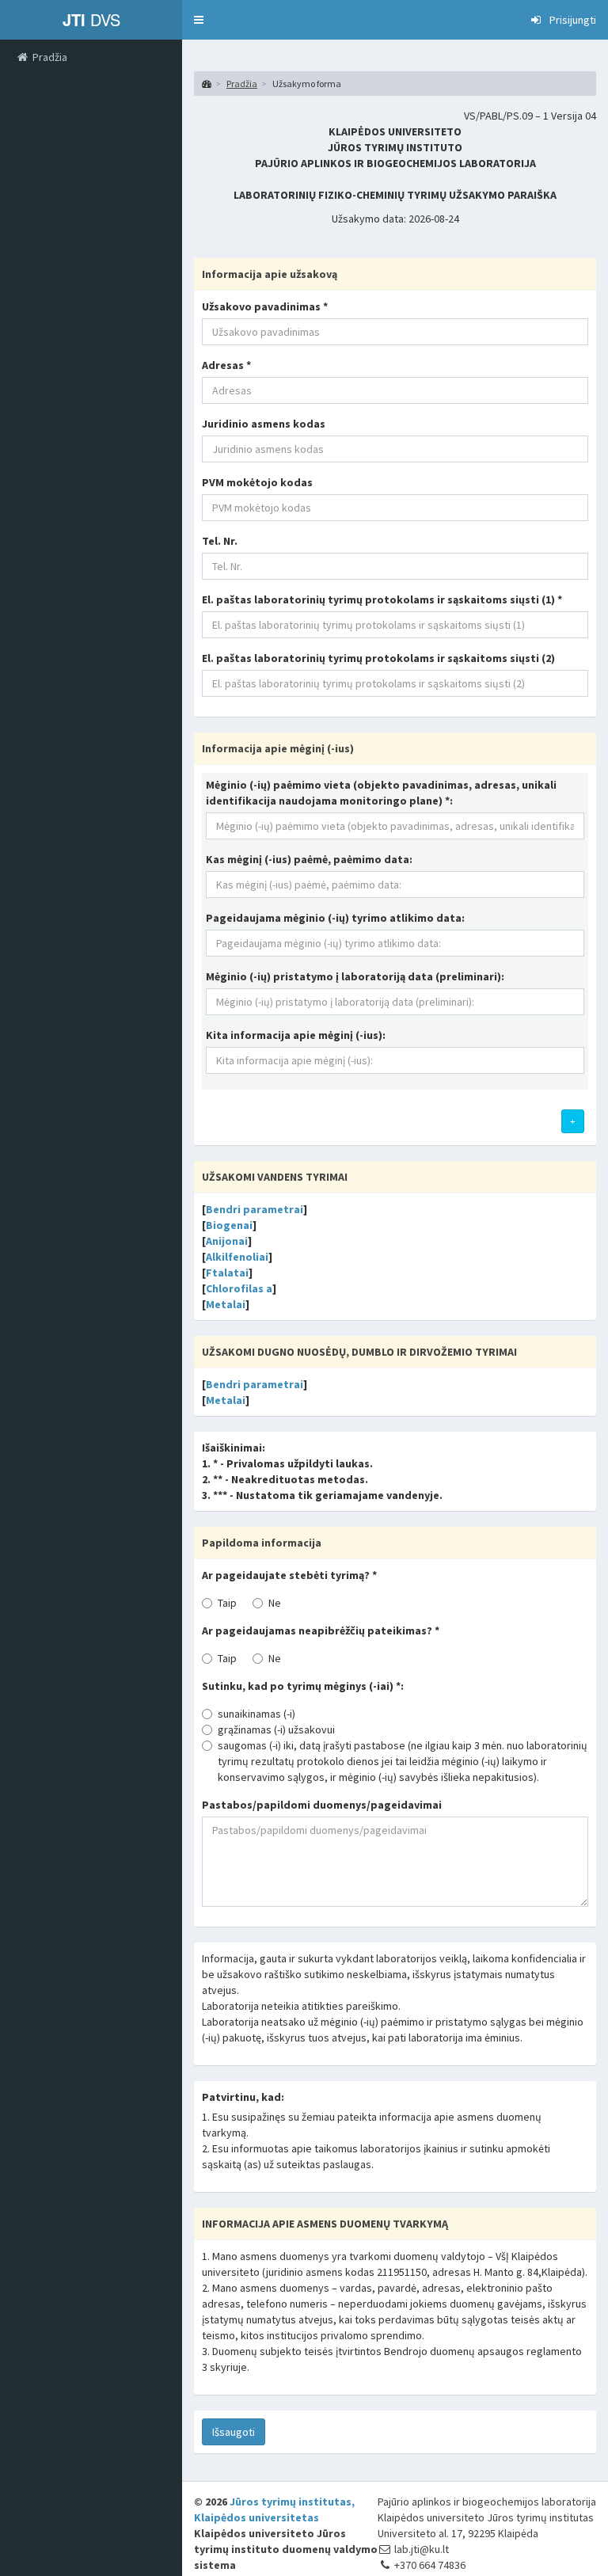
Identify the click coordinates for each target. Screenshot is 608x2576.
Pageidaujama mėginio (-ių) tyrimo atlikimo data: (335, 918)
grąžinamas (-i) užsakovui (276, 1729)
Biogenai (229, 1225)
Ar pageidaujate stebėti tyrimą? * (289, 1575)
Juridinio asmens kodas (264, 424)
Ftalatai (227, 1273)
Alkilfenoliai (237, 1257)
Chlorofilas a (239, 1288)
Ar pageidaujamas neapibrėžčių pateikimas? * (321, 1630)
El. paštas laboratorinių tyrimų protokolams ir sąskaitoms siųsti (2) (378, 658)
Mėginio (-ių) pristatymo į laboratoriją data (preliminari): (355, 976)
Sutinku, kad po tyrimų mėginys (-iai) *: (303, 1686)
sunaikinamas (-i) (256, 1714)
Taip (227, 1603)
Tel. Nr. (220, 541)
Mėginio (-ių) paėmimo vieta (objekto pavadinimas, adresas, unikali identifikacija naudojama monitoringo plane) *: (381, 793)
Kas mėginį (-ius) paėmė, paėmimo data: (309, 859)
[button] (199, 20)
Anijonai (227, 1241)
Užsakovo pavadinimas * (265, 306)
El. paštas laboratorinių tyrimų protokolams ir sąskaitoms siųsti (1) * (382, 599)
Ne (275, 1603)
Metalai (226, 1304)
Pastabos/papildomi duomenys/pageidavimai (322, 1805)
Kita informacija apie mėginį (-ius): (296, 1035)
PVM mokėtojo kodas (257, 482)
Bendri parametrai (255, 1209)
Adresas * (226, 365)
